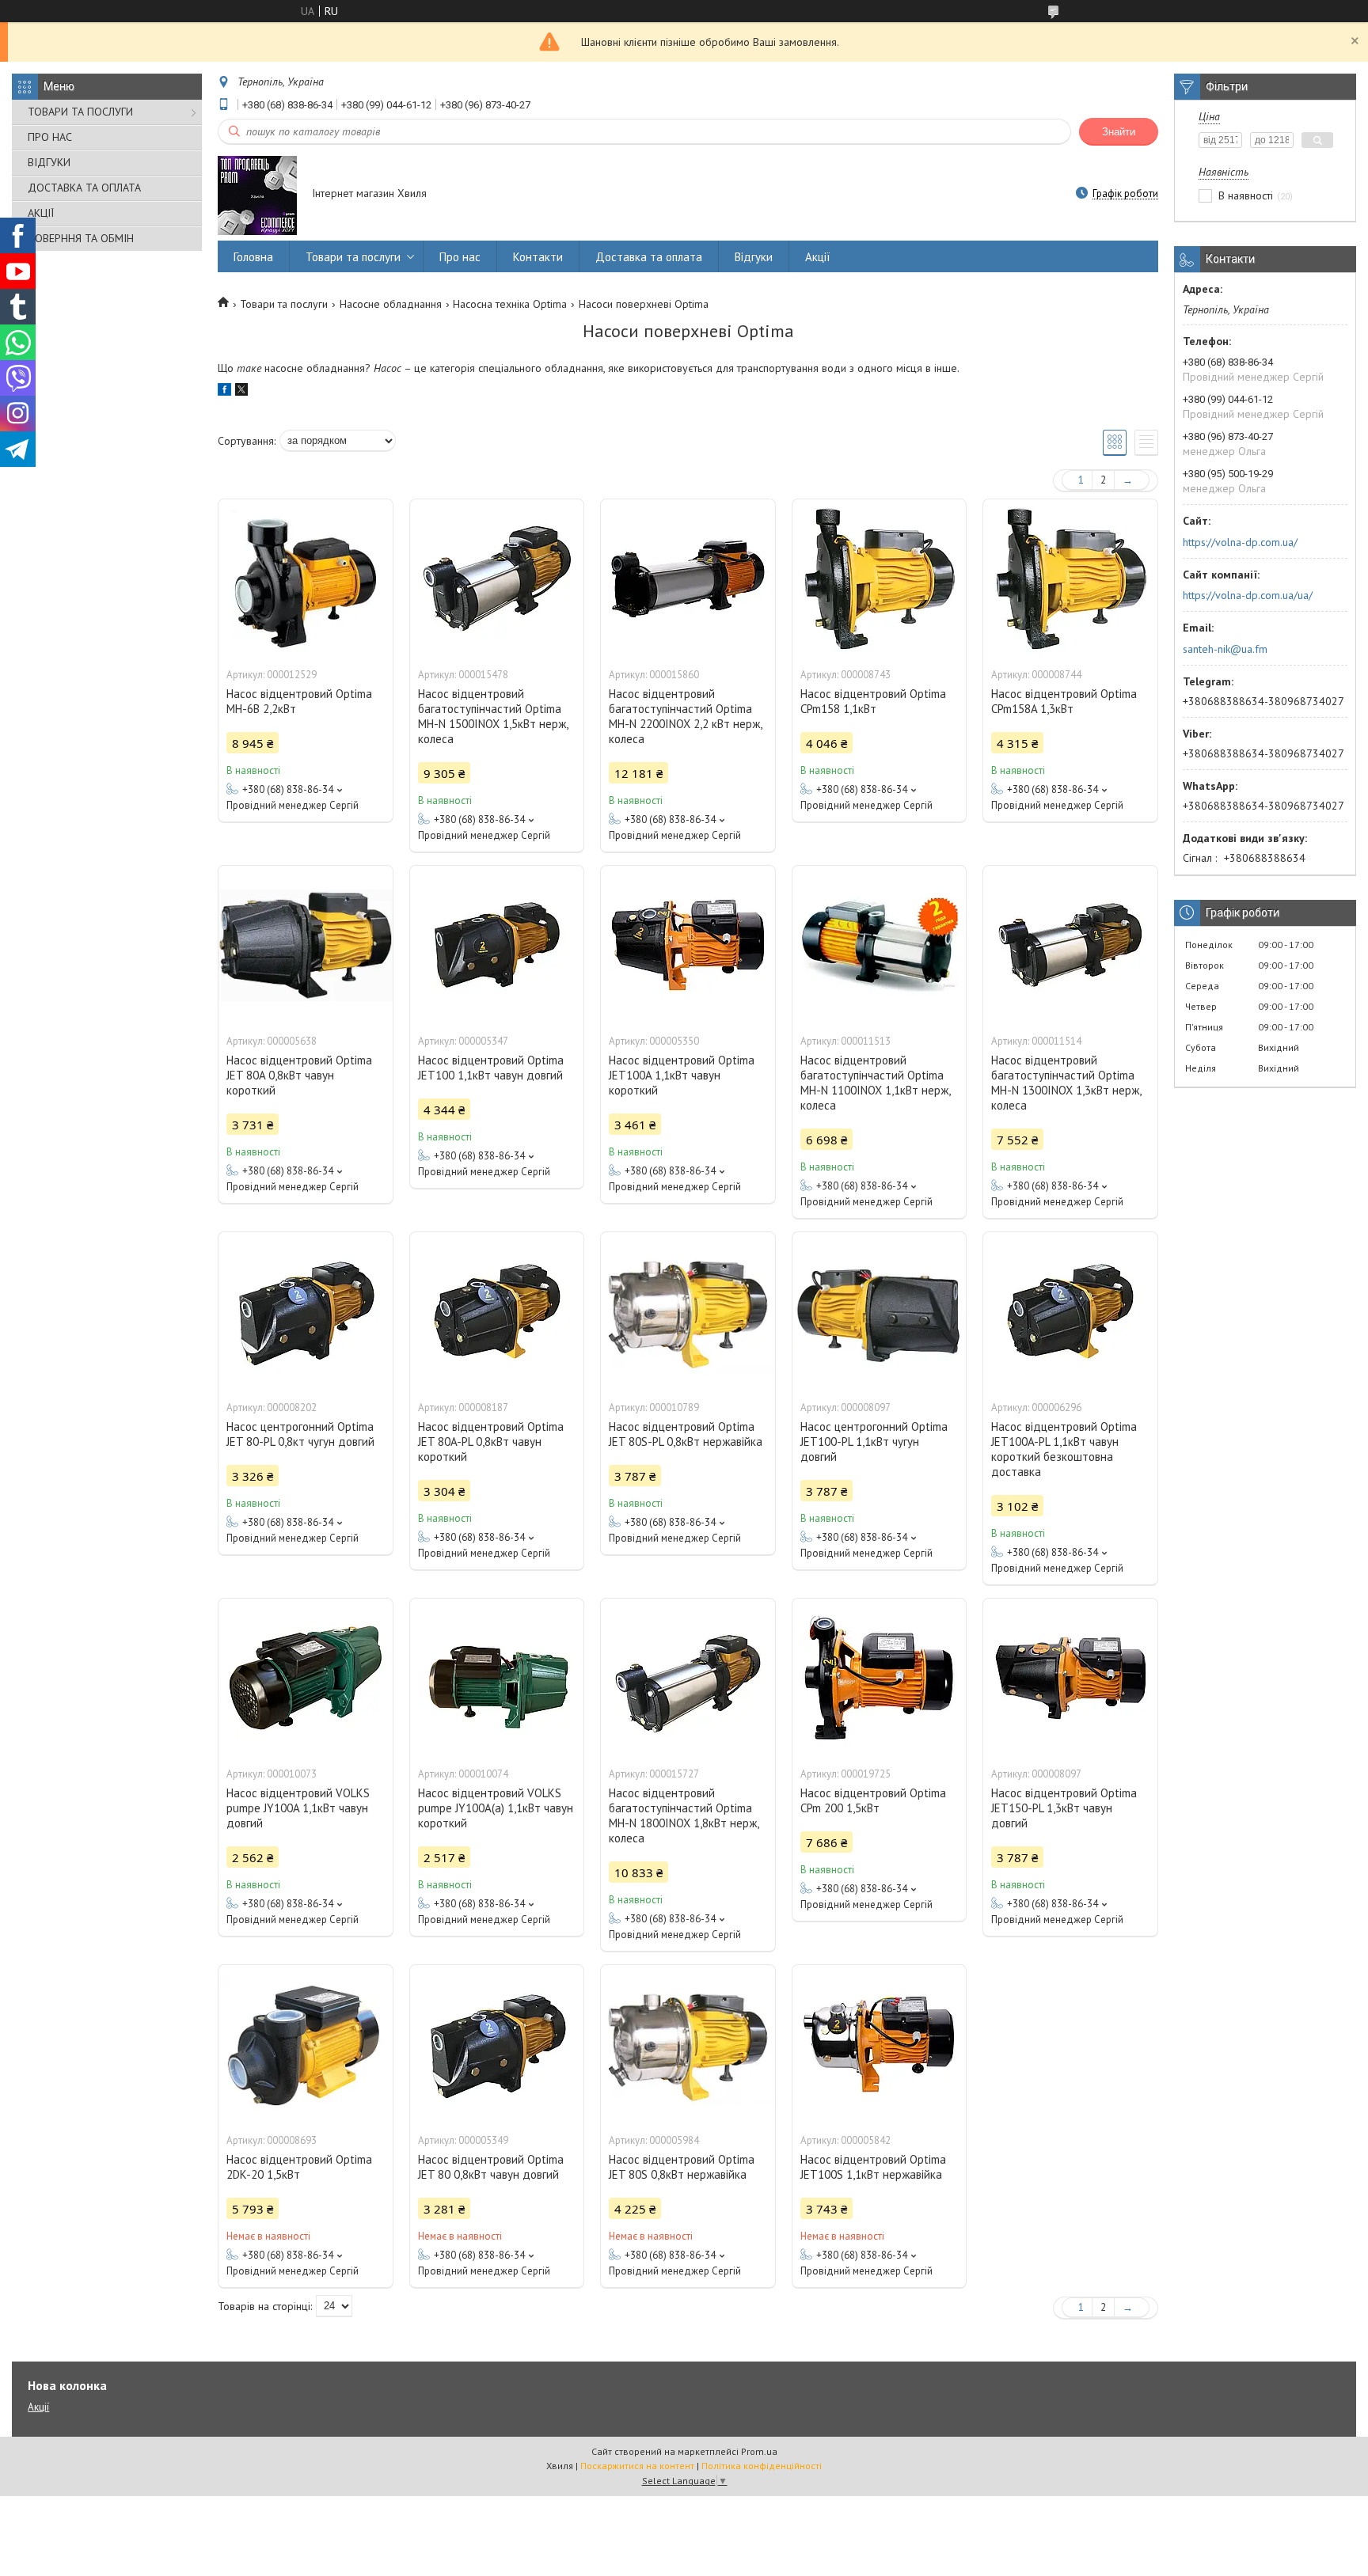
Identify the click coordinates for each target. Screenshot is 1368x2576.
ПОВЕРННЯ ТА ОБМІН (81, 238)
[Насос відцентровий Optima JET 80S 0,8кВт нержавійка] (688, 2044)
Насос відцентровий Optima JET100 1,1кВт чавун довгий (491, 1068)
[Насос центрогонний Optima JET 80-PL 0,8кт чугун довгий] (306, 1311)
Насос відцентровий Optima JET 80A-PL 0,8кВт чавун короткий (491, 1442)
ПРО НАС (50, 137)
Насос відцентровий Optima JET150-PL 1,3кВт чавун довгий (1064, 1808)
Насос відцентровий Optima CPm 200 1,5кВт (873, 1800)
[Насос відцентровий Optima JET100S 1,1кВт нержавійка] (880, 2044)
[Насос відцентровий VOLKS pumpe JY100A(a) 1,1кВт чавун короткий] (497, 1678)
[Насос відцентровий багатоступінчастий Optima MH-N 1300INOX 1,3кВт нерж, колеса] (1070, 945)
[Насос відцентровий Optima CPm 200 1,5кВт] (880, 1678)
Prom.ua (759, 2451)
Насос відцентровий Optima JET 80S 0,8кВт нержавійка (682, 2167)
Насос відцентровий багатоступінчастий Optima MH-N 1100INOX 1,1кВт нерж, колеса (875, 1083)
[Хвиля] (257, 195)
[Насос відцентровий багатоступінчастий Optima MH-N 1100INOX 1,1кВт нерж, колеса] (880, 945)
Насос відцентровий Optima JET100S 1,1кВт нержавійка (873, 2167)
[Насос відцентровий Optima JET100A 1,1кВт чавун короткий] (688, 945)
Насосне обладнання (391, 304)
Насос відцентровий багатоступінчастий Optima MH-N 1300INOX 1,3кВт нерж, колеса (1066, 1083)
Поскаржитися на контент (637, 2466)
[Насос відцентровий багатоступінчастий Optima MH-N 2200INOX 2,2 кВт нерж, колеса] (688, 579)
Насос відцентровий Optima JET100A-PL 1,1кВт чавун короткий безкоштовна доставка (1064, 1449)
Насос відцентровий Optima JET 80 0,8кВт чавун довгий (491, 2167)
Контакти (538, 257)
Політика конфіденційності (762, 2466)
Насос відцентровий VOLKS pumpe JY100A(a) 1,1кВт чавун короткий (496, 1808)
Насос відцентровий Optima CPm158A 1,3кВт (1064, 701)
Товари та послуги (353, 257)
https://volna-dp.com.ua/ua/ (1248, 595)
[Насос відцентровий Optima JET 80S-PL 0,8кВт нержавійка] (688, 1311)
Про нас (460, 257)
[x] (241, 392)
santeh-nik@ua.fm (1225, 649)
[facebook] (224, 392)
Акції (818, 257)
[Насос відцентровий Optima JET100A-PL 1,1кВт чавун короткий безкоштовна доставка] (1070, 1311)
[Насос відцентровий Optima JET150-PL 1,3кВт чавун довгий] (1070, 1678)
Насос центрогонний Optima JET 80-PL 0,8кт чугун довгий (300, 1434)
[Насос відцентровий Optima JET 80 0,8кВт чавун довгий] (497, 2044)
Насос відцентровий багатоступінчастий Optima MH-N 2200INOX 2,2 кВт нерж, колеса (685, 716)
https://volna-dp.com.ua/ (1240, 542)
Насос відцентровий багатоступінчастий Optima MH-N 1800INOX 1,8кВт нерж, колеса (684, 1815)
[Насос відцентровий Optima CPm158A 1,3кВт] (1070, 579)
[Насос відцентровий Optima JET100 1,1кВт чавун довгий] (497, 945)
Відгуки (754, 257)
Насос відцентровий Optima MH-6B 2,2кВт (299, 701)
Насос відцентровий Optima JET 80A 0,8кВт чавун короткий (299, 1075)
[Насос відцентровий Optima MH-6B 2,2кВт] (306, 579)
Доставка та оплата (649, 257)
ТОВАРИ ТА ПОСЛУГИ (80, 112)
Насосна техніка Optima (510, 304)
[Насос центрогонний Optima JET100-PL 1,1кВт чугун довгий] (880, 1311)
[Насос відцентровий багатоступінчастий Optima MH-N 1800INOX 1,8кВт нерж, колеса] (688, 1678)
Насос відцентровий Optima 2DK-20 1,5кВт (299, 2167)
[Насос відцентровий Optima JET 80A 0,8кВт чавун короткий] (306, 945)
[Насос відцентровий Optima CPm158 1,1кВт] (880, 579)
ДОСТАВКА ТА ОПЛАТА (84, 188)
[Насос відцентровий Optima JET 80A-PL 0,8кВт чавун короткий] (497, 1311)
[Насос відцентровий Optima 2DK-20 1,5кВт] (306, 2044)
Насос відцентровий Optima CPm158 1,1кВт (873, 701)
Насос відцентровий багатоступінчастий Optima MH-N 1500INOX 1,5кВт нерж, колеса (493, 716)
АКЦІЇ (41, 213)
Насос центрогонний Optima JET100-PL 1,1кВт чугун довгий (874, 1442)
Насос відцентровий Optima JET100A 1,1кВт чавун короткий (682, 1075)
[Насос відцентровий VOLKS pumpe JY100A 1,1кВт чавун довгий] (306, 1678)
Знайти (1119, 132)
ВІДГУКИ (49, 162)
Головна (253, 257)
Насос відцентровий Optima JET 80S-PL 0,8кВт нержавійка (686, 1434)
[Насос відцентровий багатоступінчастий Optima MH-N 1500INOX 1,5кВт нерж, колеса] (497, 579)
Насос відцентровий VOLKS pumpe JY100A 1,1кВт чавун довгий (298, 1808)
